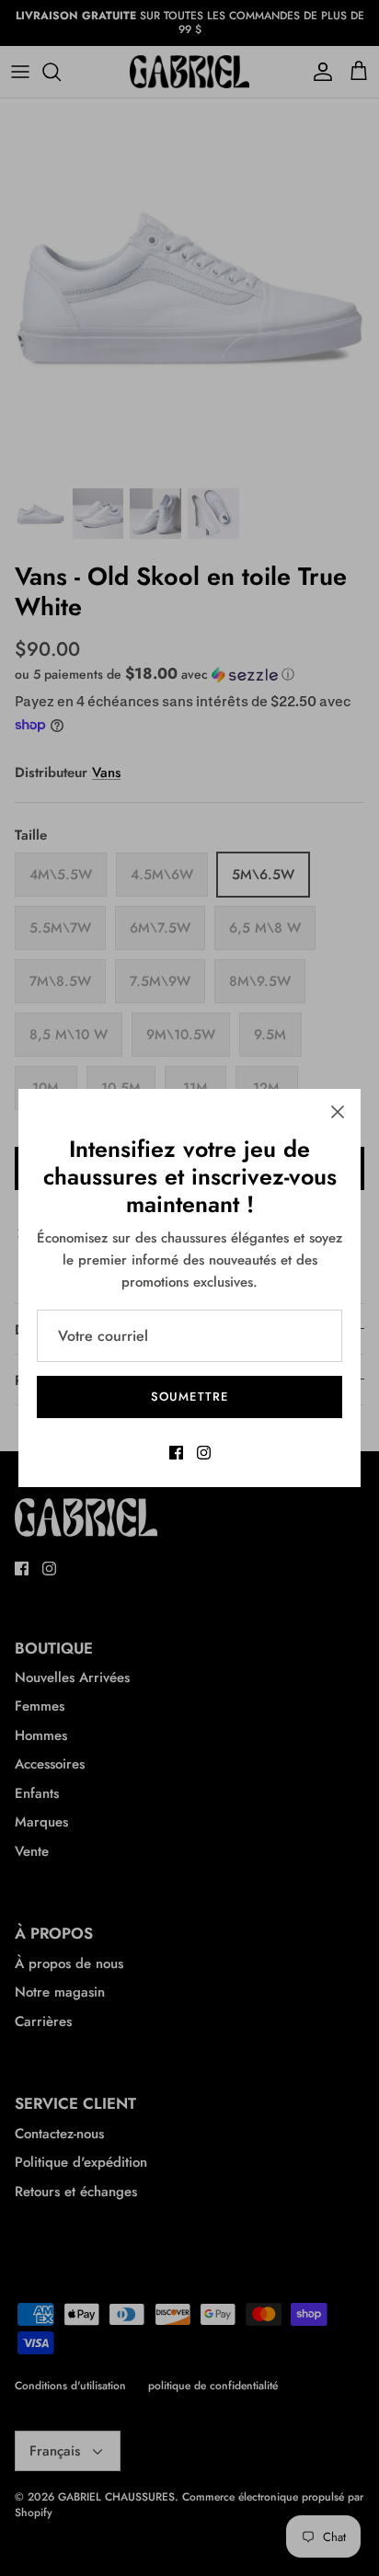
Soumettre (189, 1397)
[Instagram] (204, 1453)
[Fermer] (338, 1112)
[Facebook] (176, 1453)
